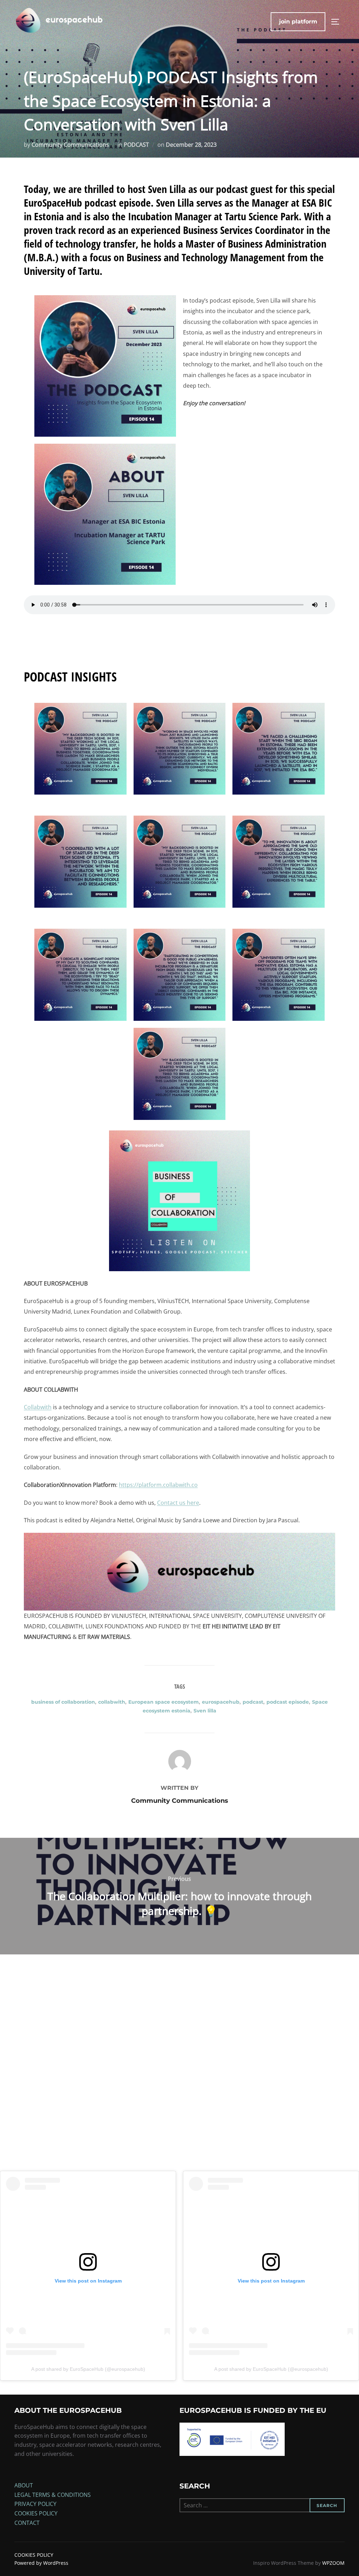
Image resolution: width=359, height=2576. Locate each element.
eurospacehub (221, 1702)
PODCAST (136, 145)
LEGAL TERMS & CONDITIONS (53, 2495)
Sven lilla (205, 1711)
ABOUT (24, 2485)
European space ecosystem (164, 1702)
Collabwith (38, 1407)
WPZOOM (333, 2563)
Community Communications (70, 145)
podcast (253, 1702)
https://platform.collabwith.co (158, 1485)
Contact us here (178, 1503)
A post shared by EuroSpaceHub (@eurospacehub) (88, 2369)
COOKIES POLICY (36, 2513)
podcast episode (288, 1702)
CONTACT (27, 2523)
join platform (298, 22)
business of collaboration (63, 1702)
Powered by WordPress (41, 2563)
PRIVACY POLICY (35, 2504)
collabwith (112, 1702)
